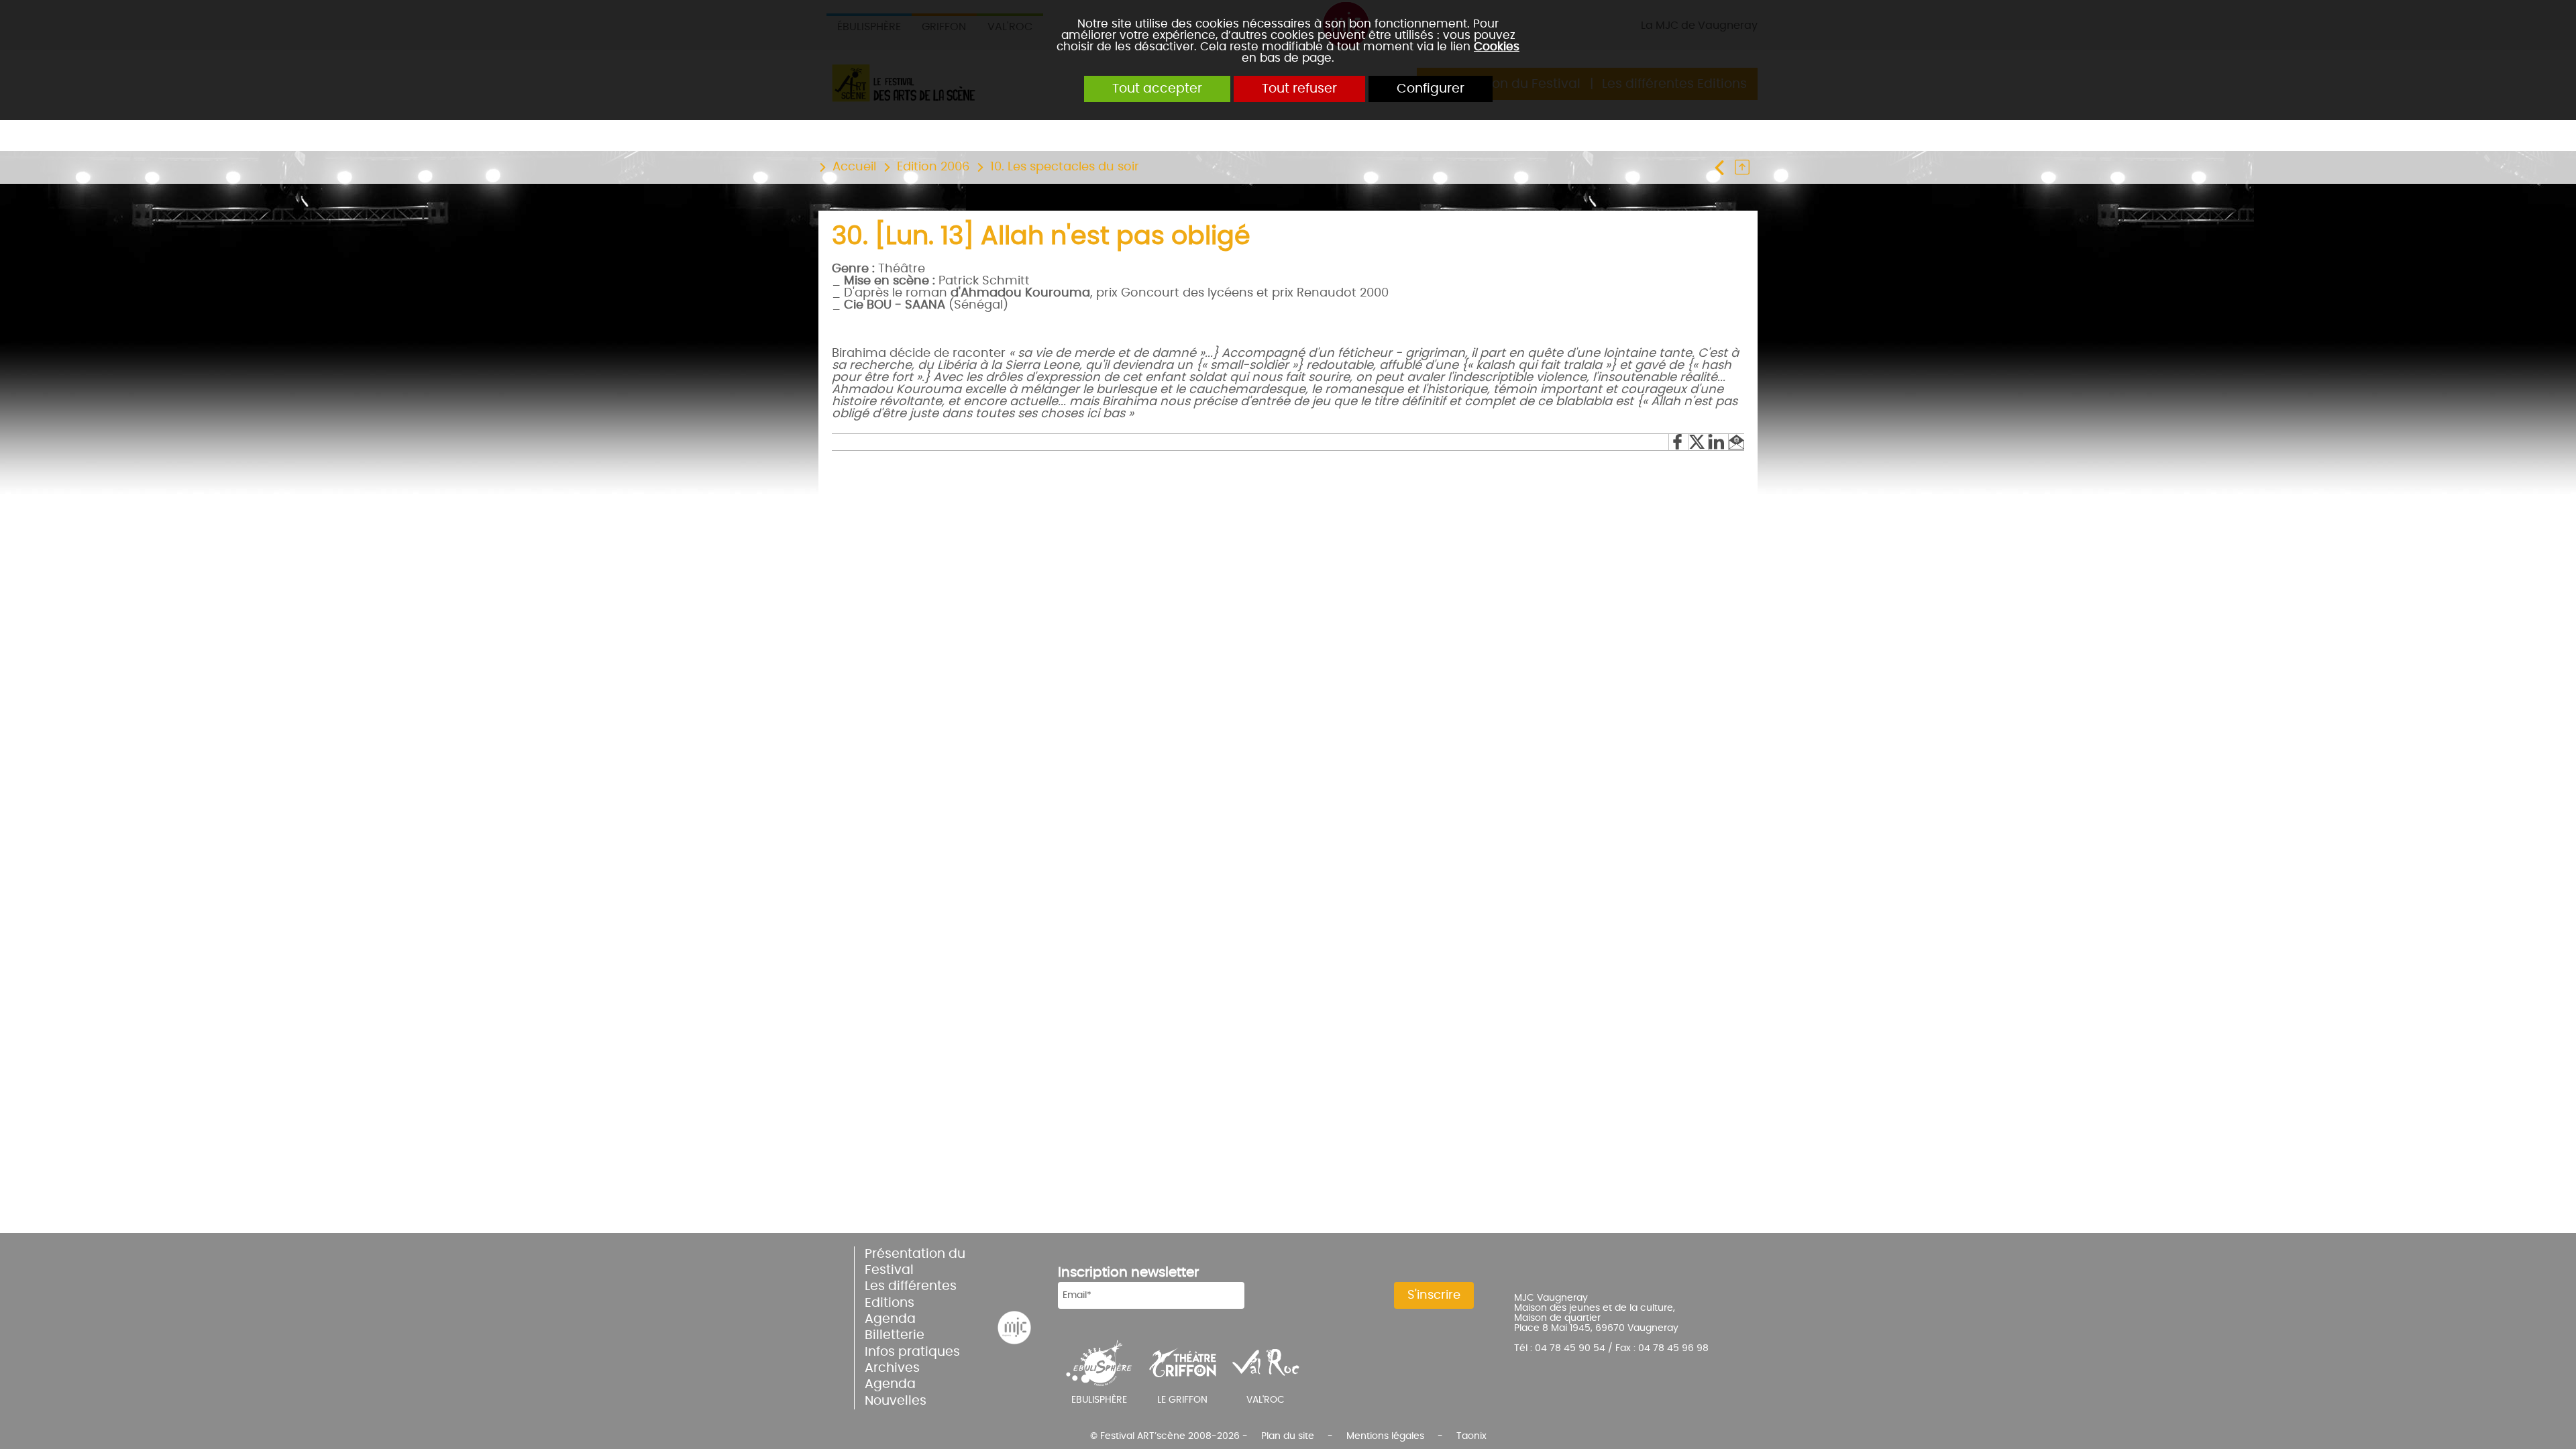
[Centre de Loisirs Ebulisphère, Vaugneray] (1099, 1362)
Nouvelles (896, 1401)
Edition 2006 (933, 167)
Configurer (1431, 89)
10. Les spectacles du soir (1065, 167)
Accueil (854, 167)
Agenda (890, 1319)
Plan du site (1288, 1436)
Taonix (1471, 1436)
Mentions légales (1385, 1436)
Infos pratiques (912, 1352)
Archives (892, 1368)
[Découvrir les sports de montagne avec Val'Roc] (1266, 1362)
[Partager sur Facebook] (1678, 442)
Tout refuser (1299, 89)
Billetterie (895, 1335)
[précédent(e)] (1723, 167)
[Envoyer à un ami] (1736, 442)
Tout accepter (1157, 89)
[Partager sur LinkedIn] (1718, 442)
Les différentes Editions (911, 1294)
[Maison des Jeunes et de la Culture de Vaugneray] (1014, 1328)
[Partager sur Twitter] (1698, 442)
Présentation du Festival (915, 1262)
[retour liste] (1746, 167)
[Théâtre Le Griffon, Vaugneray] (1183, 1362)
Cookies (1497, 47)
